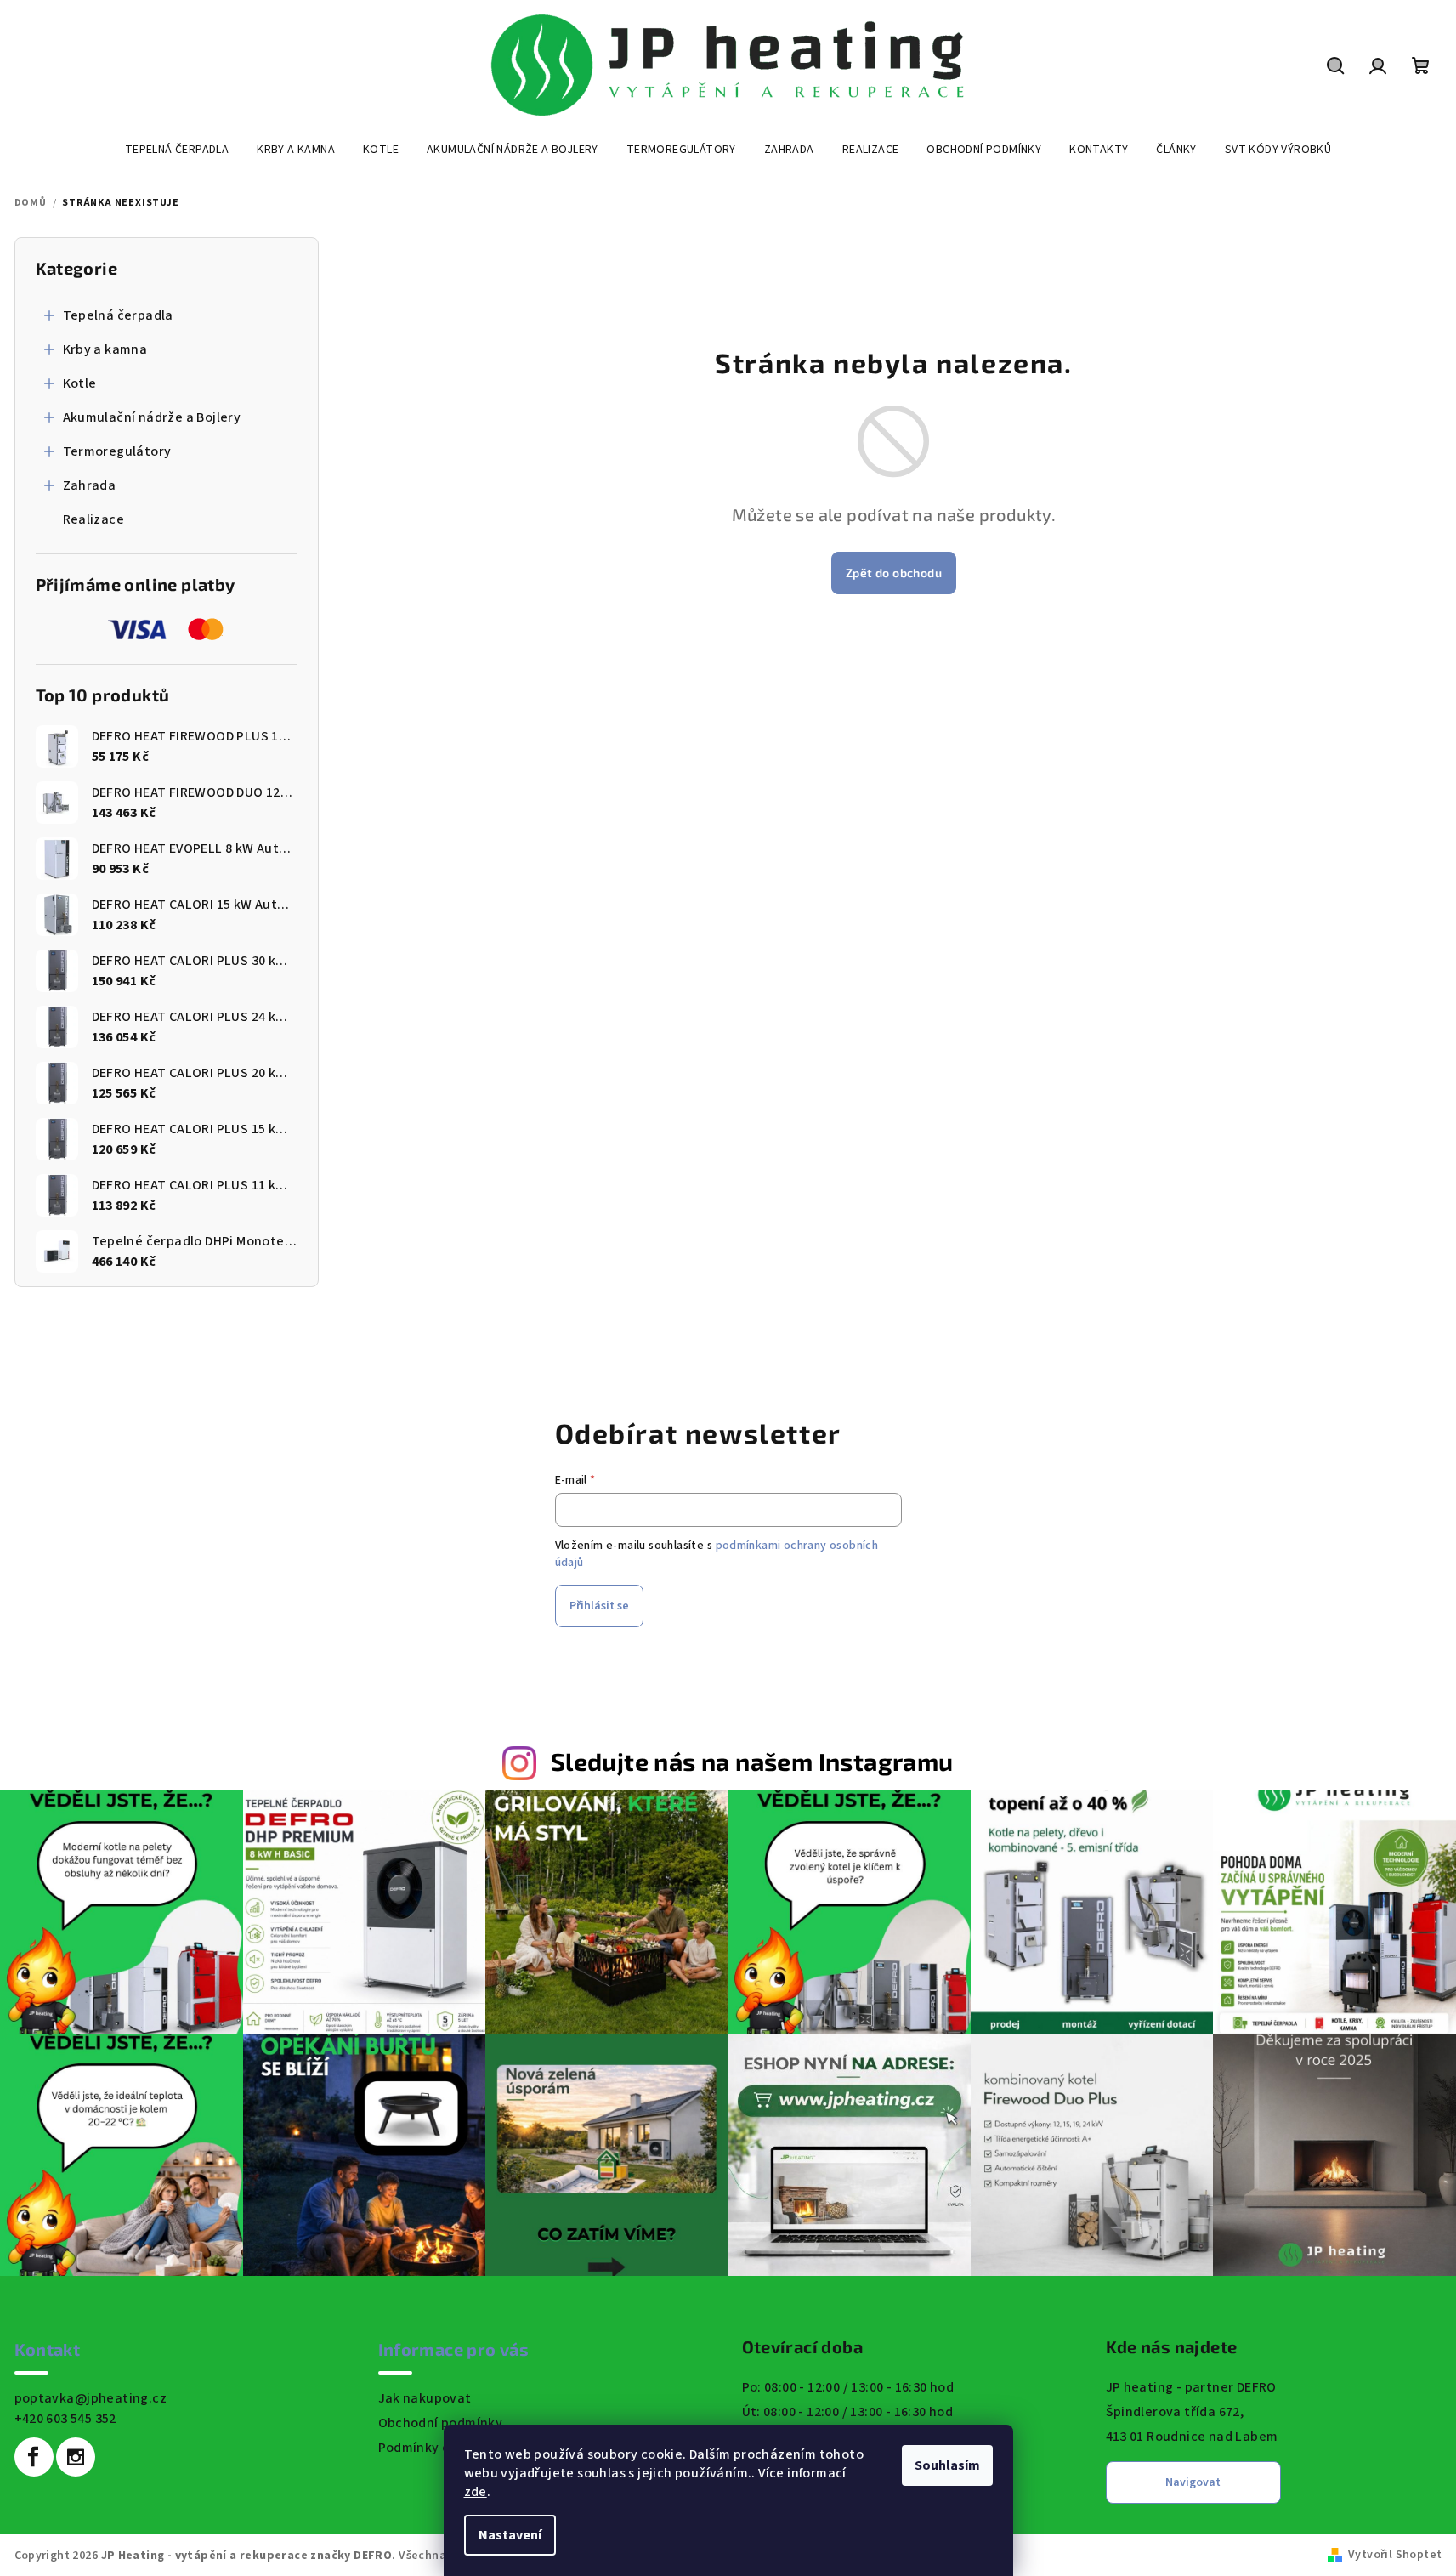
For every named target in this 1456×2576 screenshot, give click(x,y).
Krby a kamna (105, 349)
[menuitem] (177, 150)
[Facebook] (34, 2457)
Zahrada (90, 485)
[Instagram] (76, 2457)
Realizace (94, 519)
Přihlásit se (599, 1606)
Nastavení (510, 2535)
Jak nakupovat (425, 2398)
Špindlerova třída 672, (1175, 2412)
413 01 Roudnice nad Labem (1192, 2437)
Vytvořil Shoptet (1395, 2555)
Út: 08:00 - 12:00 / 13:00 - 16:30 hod (848, 2412)
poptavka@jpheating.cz (91, 2398)
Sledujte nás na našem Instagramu (752, 1761)
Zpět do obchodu (894, 573)
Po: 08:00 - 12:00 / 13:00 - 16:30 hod (848, 2387)
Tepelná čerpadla (118, 315)
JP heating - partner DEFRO (1191, 2387)
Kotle (80, 383)
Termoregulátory (117, 451)
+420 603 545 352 (65, 2419)
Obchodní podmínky (441, 2423)
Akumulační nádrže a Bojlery (152, 417)
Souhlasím (947, 2465)
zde (476, 2492)
